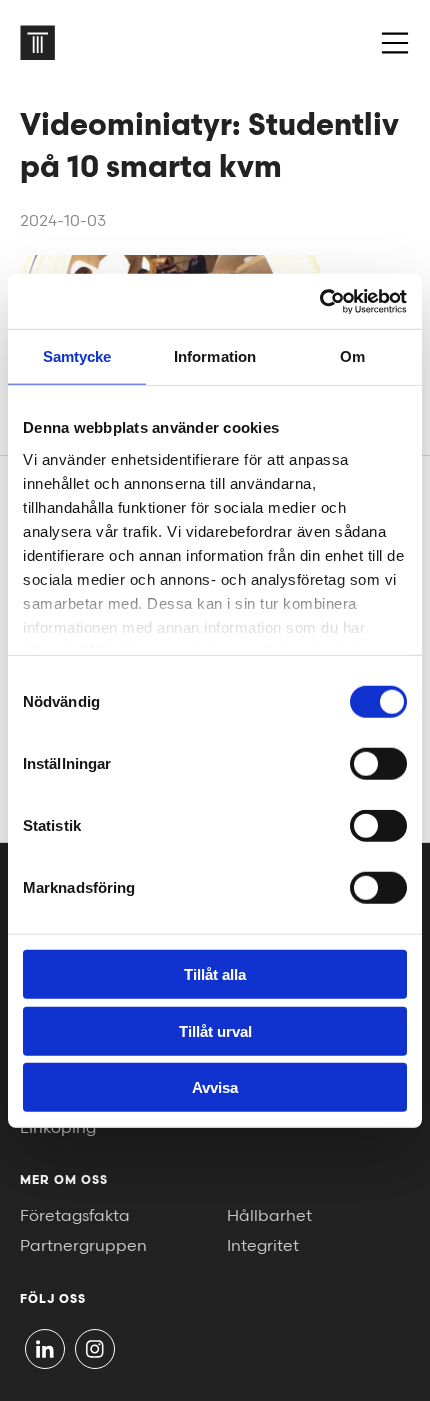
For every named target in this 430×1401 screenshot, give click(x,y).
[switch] (378, 764)
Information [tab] (215, 356)
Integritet (263, 1246)
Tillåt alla (215, 974)
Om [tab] (352, 356)
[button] (395, 43)
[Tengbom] (37, 42)
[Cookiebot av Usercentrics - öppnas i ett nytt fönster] (319, 301)
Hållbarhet (269, 1216)
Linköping (58, 1128)
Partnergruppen (83, 1246)
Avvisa (215, 1087)
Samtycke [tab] (77, 356)
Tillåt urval (215, 1030)
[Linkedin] (45, 1349)
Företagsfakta (75, 1216)
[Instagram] (95, 1349)
